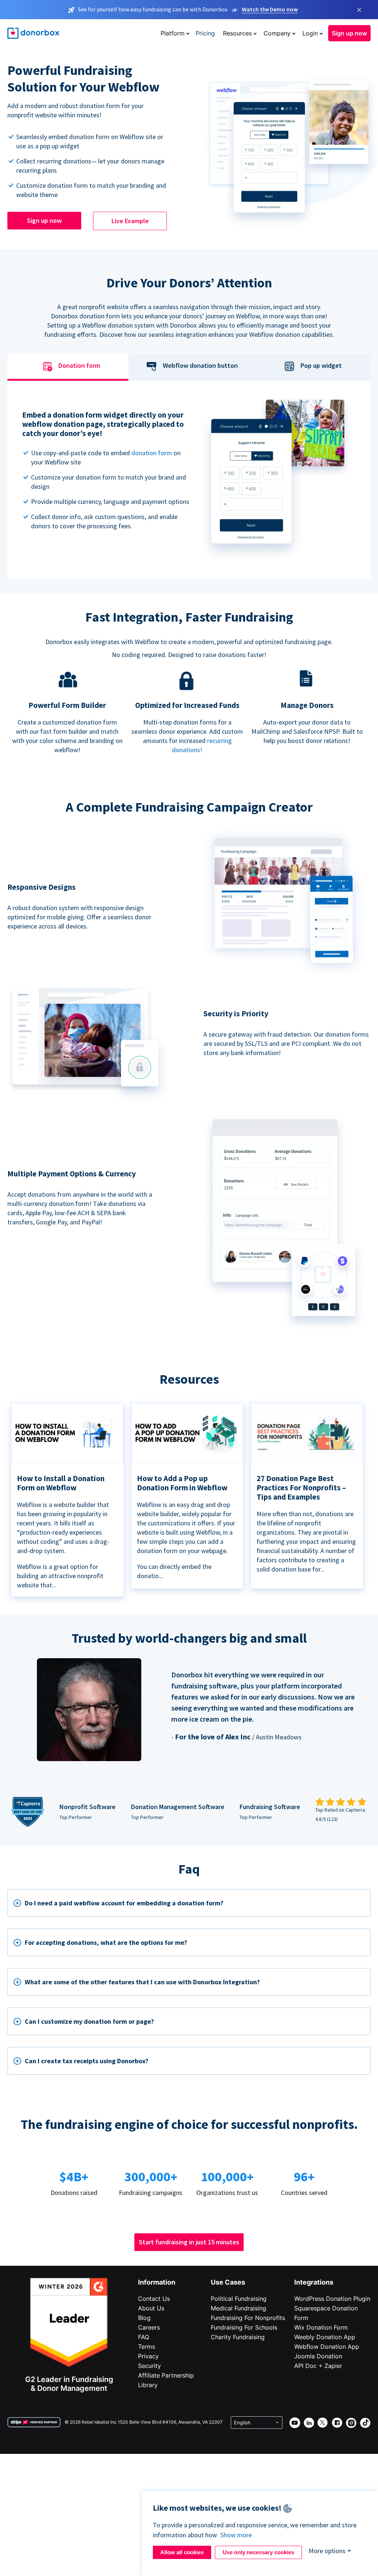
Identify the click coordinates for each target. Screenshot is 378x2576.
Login (310, 33)
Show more (236, 2535)
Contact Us (154, 2299)
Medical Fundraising (238, 2308)
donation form (152, 453)
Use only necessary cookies (258, 2552)
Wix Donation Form (321, 2327)
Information (157, 2282)
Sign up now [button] (349, 33)
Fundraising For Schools (244, 2327)
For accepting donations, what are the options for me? (106, 1942)
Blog (144, 2318)
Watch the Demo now (270, 9)
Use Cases (228, 2282)
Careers (149, 2327)
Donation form (79, 366)
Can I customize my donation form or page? (89, 2021)
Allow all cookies (182, 2552)
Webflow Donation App (327, 2347)
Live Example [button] (130, 221)
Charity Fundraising (238, 2337)
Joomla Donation (318, 2356)
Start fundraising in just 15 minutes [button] (189, 2242)
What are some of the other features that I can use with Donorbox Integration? (142, 1982)
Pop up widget (321, 366)
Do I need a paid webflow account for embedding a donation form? (124, 1903)
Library (148, 2385)
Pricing (205, 33)
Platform (173, 33)
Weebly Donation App (325, 2337)
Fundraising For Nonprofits (248, 2318)
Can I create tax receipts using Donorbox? (87, 2061)
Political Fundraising (239, 2299)
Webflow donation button (200, 366)
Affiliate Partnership (166, 2375)
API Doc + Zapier (318, 2366)
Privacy (148, 2356)
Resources (237, 33)
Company (277, 33)
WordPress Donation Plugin (332, 2299)
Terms (147, 2347)
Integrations (314, 2282)
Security (150, 2366)
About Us (151, 2308)
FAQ (144, 2337)
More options (327, 2551)
